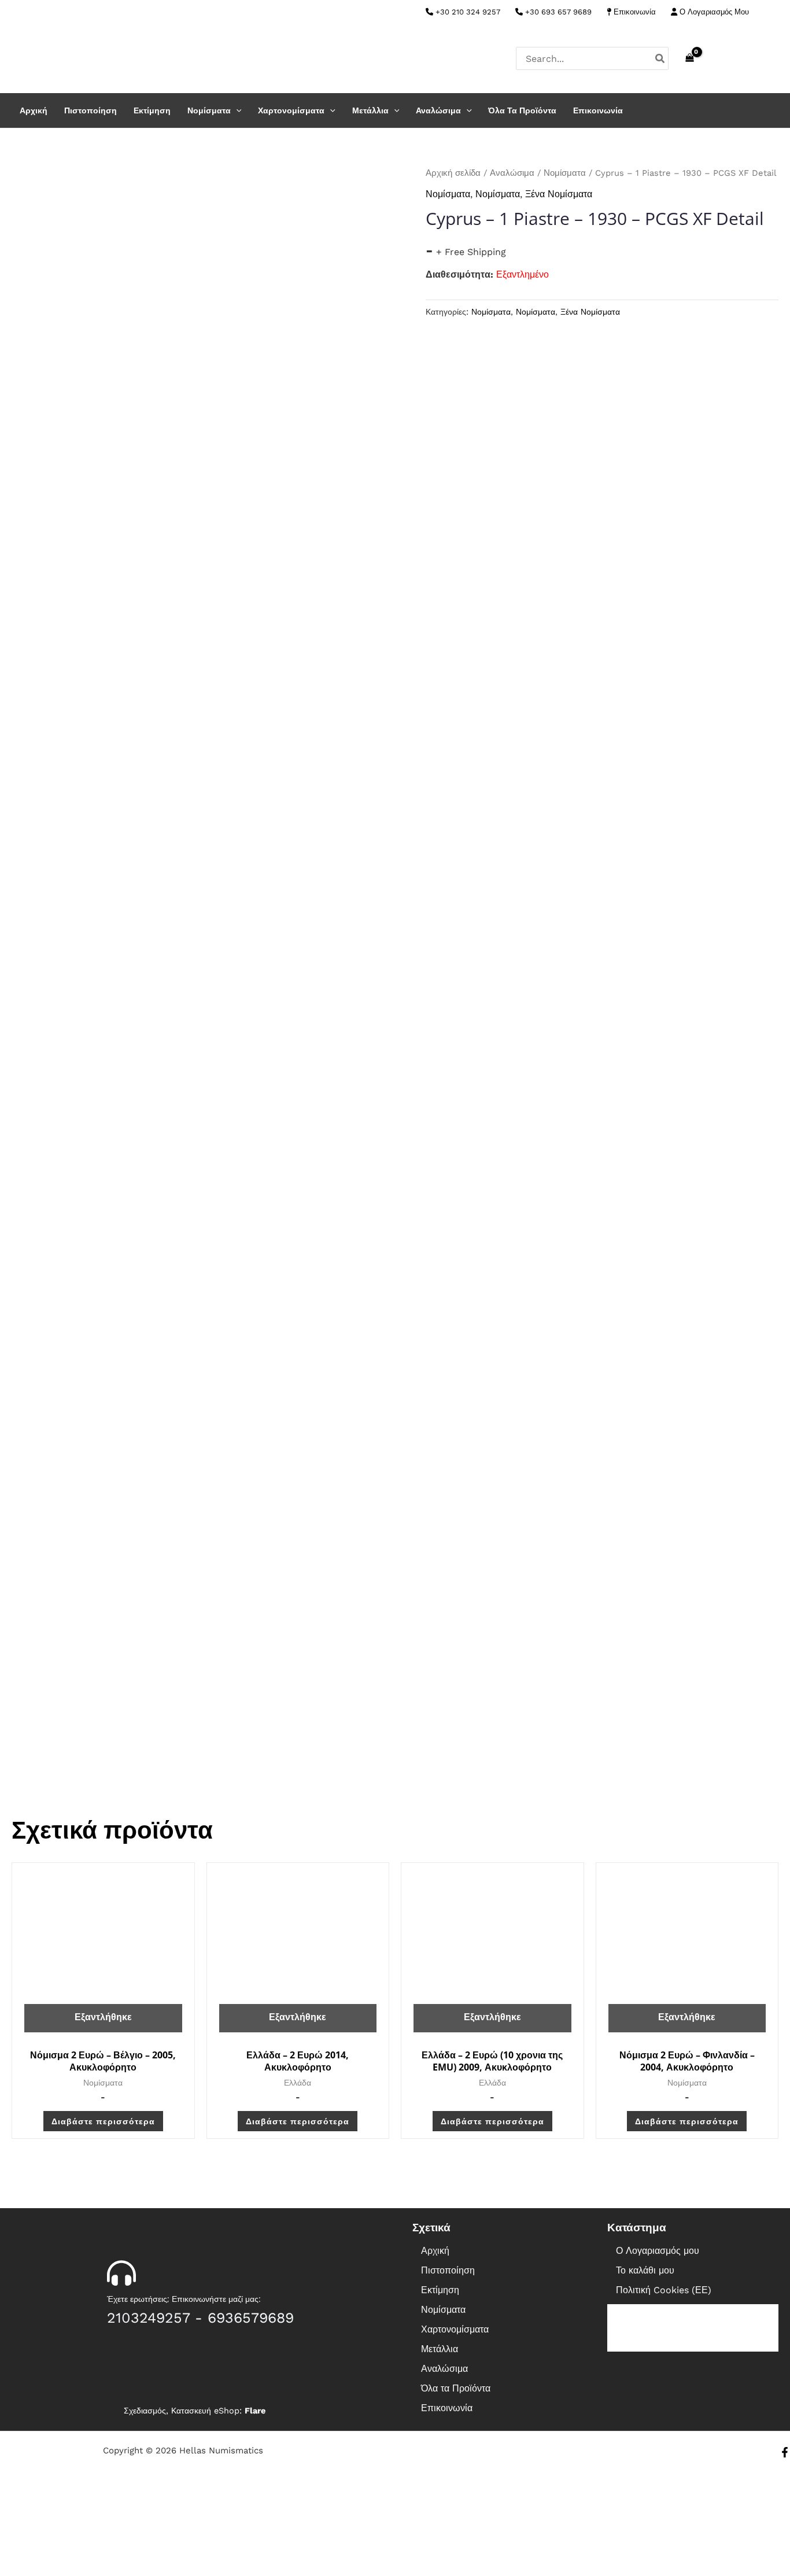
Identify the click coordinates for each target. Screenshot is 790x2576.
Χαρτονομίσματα (291, 110)
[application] (236, 110)
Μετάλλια (370, 110)
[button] (498, 2310)
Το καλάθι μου (645, 2270)
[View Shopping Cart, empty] (689, 58)
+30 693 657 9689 (557, 12)
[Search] (660, 58)
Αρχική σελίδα (453, 173)
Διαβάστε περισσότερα (103, 2121)
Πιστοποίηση (91, 110)
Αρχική (34, 110)
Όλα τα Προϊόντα (522, 110)
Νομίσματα (209, 110)
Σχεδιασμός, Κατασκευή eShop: (195, 2411)
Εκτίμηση (152, 110)
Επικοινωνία (634, 12)
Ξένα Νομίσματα (559, 194)
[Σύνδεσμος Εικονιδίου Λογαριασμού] (773, 58)
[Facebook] (773, 13)
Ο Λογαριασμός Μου (713, 12)
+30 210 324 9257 (467, 12)
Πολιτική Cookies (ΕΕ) (664, 2290)
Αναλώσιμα (438, 110)
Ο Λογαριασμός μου (658, 2251)
